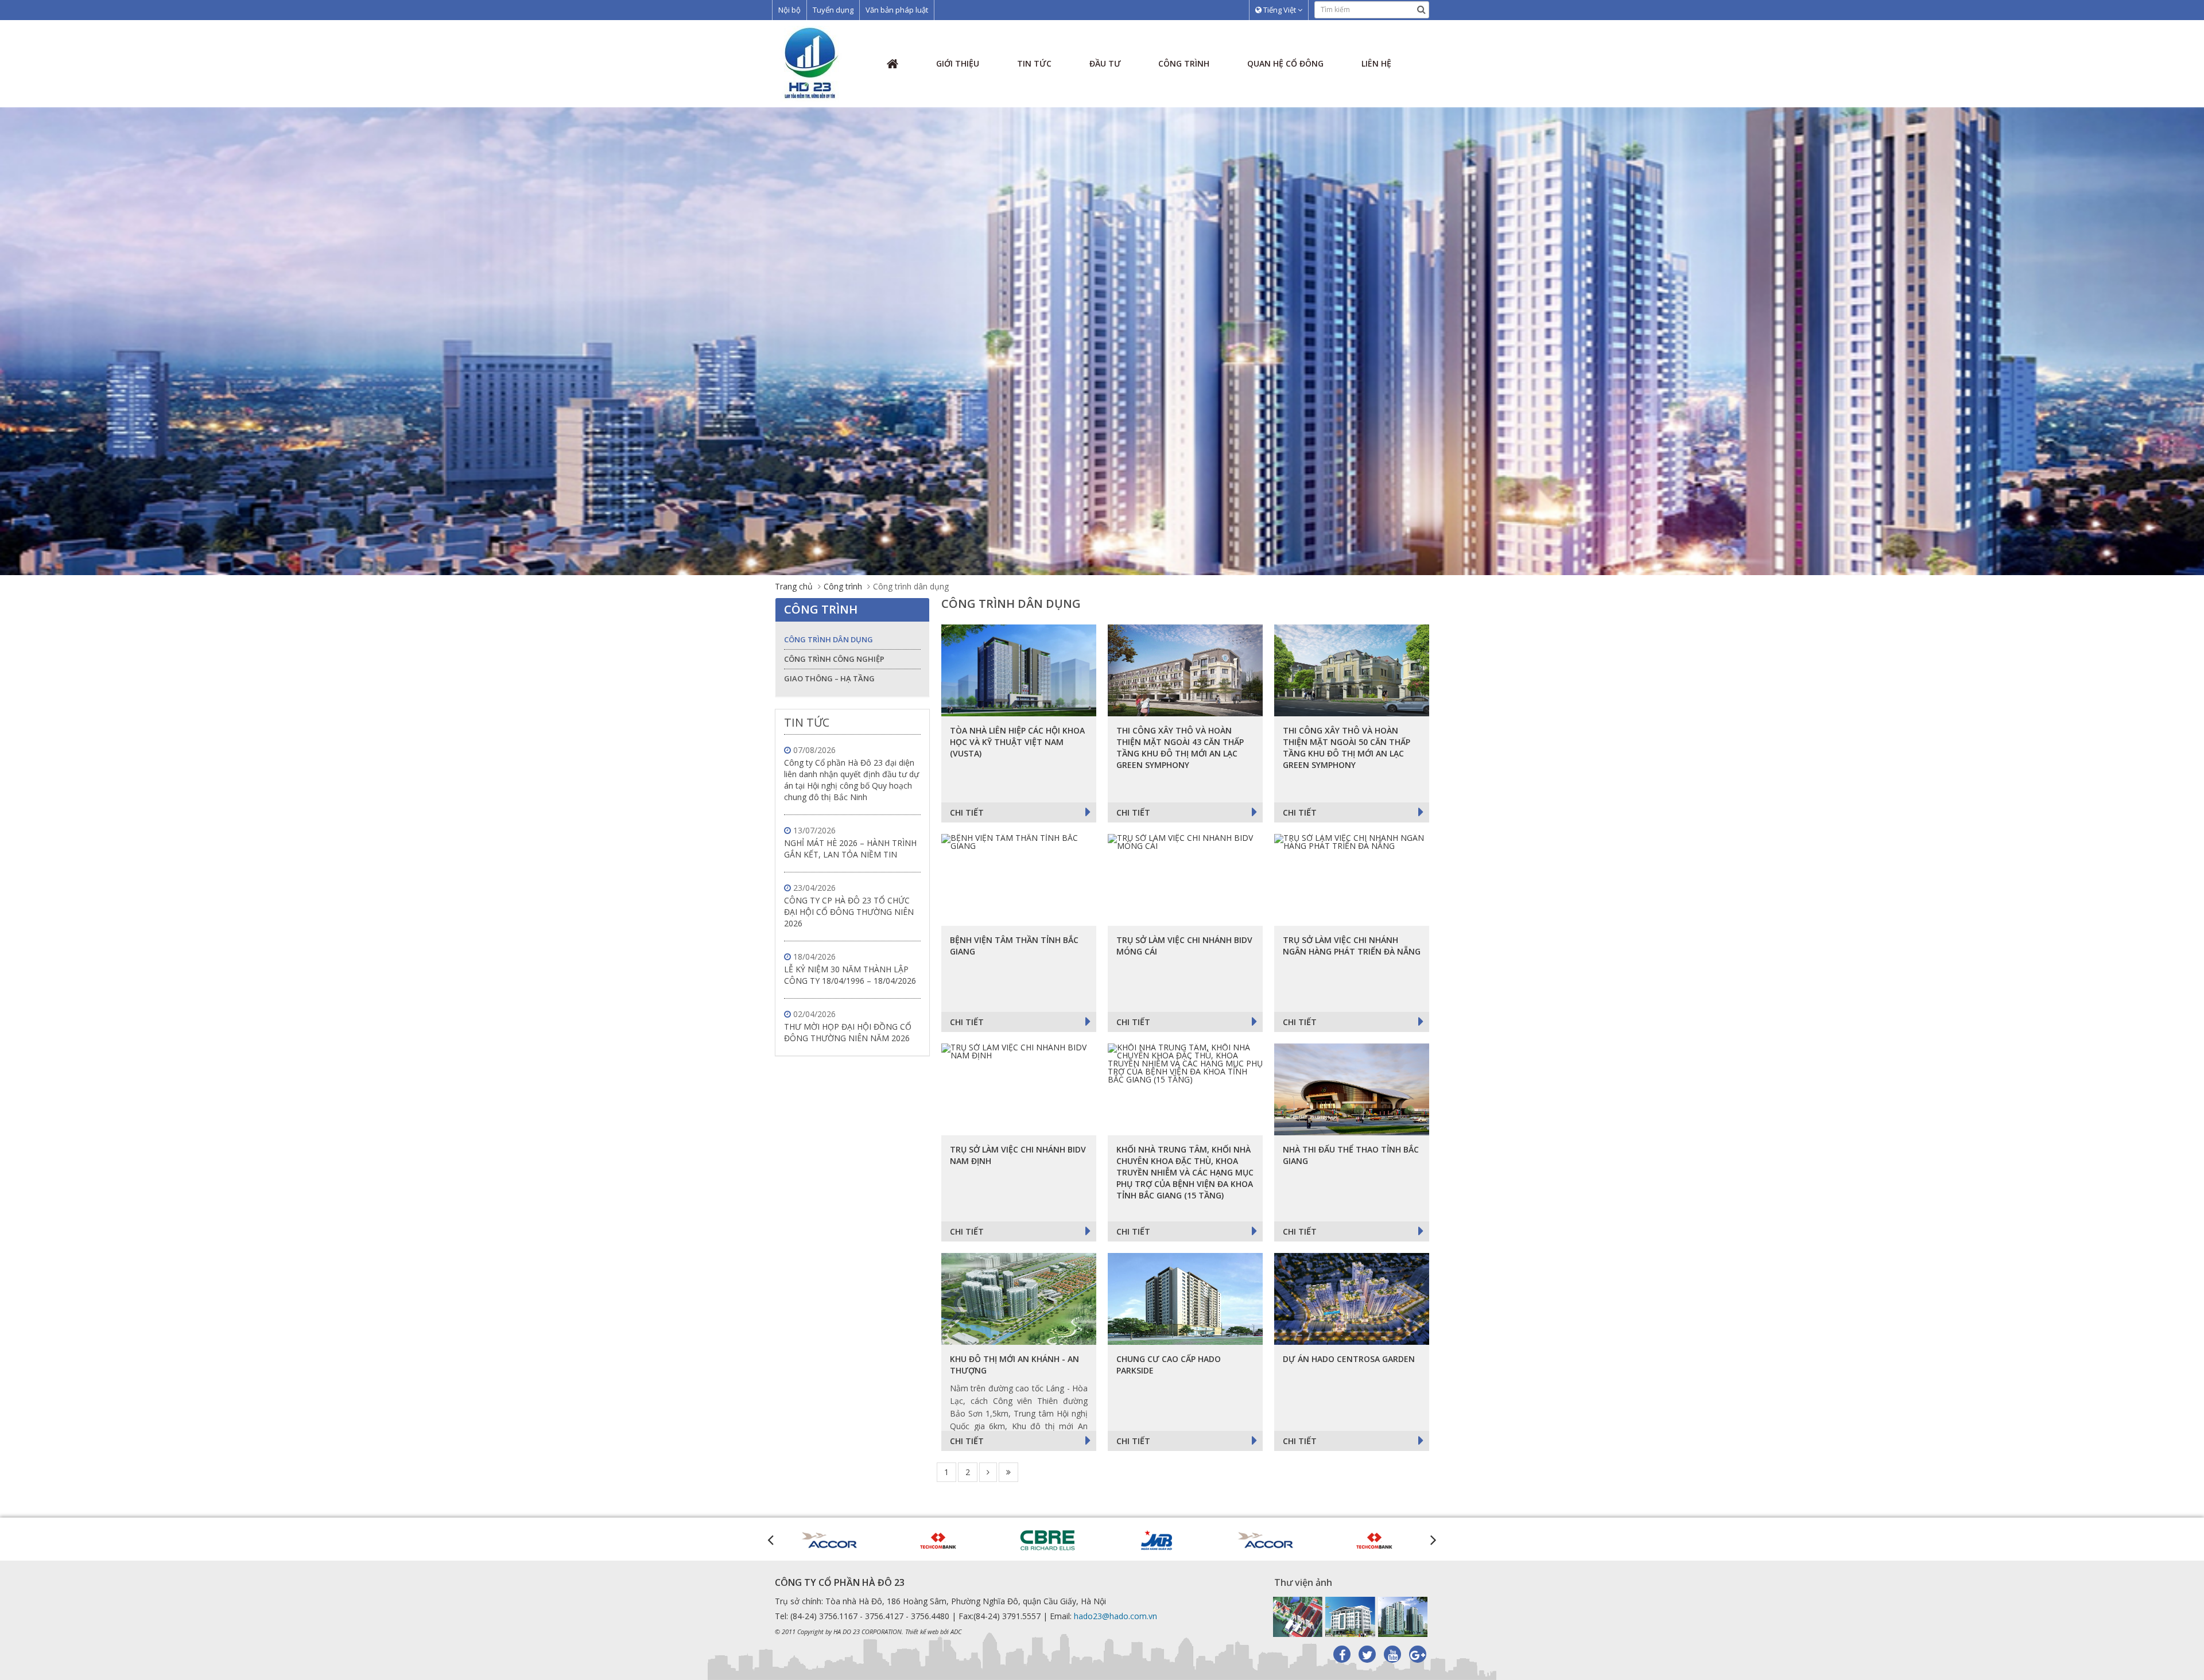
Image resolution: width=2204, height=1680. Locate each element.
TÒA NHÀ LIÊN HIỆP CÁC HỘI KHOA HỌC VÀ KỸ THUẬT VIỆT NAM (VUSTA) (1017, 742)
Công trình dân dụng (829, 639)
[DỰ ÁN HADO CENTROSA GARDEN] (1352, 1299)
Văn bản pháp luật (897, 10)
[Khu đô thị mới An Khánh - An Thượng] (1019, 1299)
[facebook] (1342, 1654)
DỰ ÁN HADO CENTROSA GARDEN (1349, 1359)
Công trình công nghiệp (834, 659)
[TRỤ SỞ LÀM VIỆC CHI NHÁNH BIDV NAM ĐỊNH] (1019, 1089)
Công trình (1184, 63)
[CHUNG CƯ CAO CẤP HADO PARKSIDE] (1185, 1299)
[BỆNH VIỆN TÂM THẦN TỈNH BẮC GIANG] (1019, 880)
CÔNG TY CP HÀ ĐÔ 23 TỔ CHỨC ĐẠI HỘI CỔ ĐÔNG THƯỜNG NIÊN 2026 (849, 912)
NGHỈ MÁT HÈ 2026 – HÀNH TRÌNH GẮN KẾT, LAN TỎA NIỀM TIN (850, 849)
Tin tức (1034, 63)
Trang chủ (794, 586)
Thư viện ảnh (1303, 1582)
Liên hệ (1376, 63)
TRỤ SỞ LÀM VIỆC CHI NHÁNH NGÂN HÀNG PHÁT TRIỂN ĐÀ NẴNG (1352, 946)
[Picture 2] (1350, 1617)
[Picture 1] (1298, 1617)
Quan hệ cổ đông (1285, 63)
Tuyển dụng (833, 10)
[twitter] (1367, 1654)
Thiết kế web (922, 1631)
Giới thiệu (958, 63)
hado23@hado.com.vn (1115, 1616)
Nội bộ (789, 10)
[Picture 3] (1403, 1617)
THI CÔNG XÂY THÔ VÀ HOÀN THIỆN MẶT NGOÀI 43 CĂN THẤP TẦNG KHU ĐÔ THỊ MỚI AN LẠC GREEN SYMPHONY (1180, 748)
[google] (1418, 1654)
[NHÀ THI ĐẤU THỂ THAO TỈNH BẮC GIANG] (1352, 1089)
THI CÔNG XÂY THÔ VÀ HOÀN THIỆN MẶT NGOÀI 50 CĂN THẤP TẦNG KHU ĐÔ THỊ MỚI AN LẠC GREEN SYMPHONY (1347, 748)
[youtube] (1392, 1654)
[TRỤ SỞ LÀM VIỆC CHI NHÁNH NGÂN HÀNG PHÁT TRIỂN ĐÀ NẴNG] (1352, 880)
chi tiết (967, 812)
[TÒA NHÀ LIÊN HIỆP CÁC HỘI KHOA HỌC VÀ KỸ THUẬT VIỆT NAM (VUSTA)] (1019, 670)
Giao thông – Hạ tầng (829, 678)
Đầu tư (1105, 63)
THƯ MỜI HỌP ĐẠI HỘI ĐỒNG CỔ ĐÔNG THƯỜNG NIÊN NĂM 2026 (848, 1032)
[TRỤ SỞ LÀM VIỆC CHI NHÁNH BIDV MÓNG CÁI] (1185, 880)
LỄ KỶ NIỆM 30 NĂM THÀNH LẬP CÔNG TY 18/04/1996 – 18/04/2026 (850, 975)
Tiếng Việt (1280, 10)
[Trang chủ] (812, 63)
